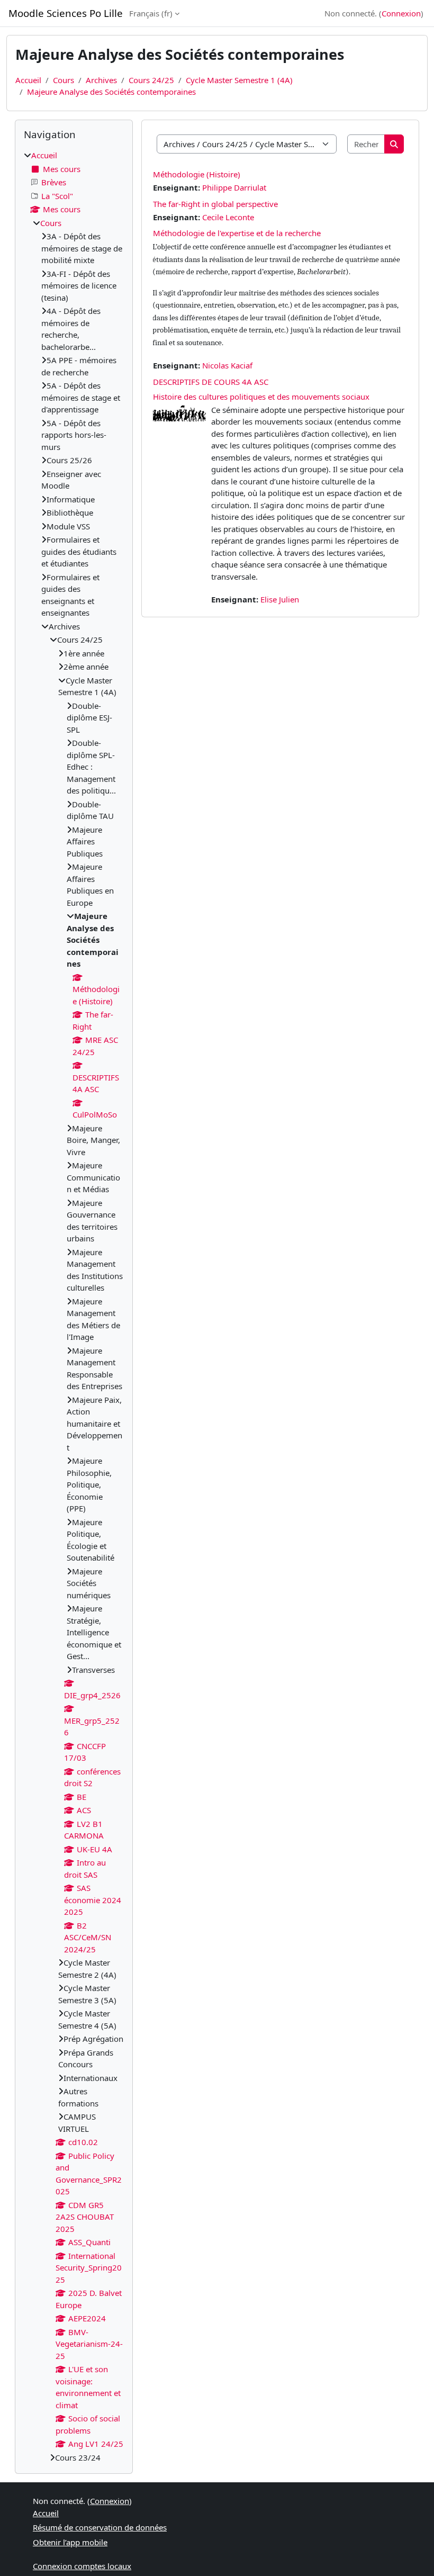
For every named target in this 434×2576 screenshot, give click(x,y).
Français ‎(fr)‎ (151, 13)
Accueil (28, 80)
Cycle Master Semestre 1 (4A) (239, 80)
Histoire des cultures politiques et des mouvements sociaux (261, 397)
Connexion (401, 13)
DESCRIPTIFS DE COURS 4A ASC (211, 382)
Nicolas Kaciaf (227, 365)
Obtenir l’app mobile (70, 2542)
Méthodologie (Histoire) (197, 174)
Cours (64, 80)
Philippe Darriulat (234, 187)
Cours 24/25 (151, 80)
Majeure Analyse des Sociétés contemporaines (111, 92)
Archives (101, 80)
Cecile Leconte (228, 217)
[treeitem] (74, 1306)
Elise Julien (280, 599)
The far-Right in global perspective (215, 204)
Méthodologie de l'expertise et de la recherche (237, 233)
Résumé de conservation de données (100, 2527)
